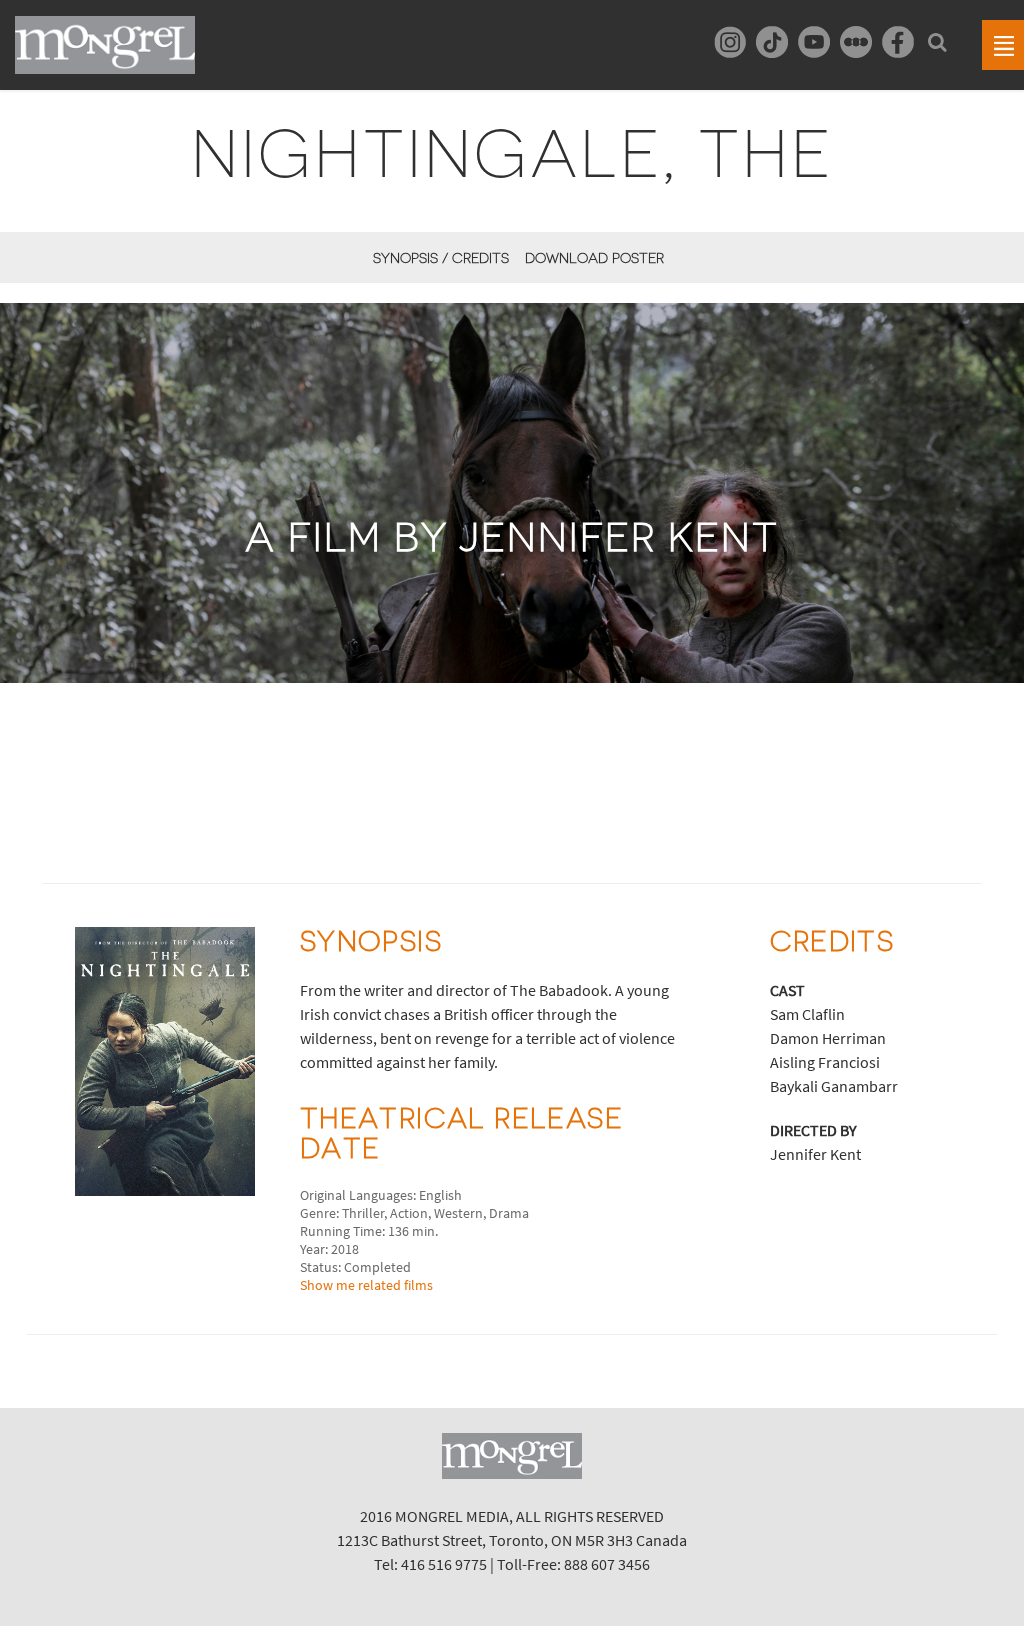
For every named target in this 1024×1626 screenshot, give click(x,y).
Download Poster (594, 258)
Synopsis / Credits (441, 258)
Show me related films (366, 1285)
